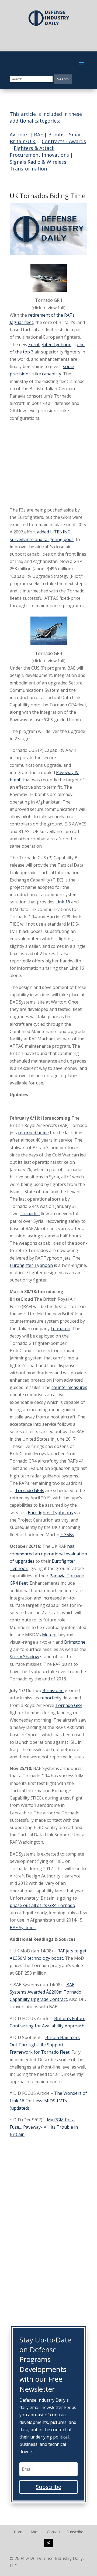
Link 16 (63, 902)
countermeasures (69, 1387)
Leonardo (60, 1329)
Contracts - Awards (64, 141)
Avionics (19, 135)
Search (63, 79)
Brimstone (53, 1690)
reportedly (51, 1698)
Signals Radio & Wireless (38, 162)
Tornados (30, 1214)
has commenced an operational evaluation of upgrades (48, 1554)
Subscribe (75, 2532)
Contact (54, 2532)
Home (19, 2532)
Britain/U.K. (23, 141)
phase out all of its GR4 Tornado (42, 1905)
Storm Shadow (24, 1657)
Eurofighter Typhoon (50, 345)
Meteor (50, 1635)
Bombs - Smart (66, 135)
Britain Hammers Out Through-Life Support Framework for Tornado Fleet (45, 2045)
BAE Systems (23, 1928)
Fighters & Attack (34, 148)
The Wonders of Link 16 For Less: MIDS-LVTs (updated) (48, 2100)
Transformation (28, 169)
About (36, 2532)
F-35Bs (67, 1535)
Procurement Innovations (39, 155)
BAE (38, 135)
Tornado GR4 (69, 1705)
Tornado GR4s (30, 1490)
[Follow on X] (48, 2543)
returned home (33, 1133)
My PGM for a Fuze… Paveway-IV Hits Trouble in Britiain (44, 2127)
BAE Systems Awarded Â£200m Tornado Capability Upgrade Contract (46, 1992)
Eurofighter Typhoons (50, 1513)
